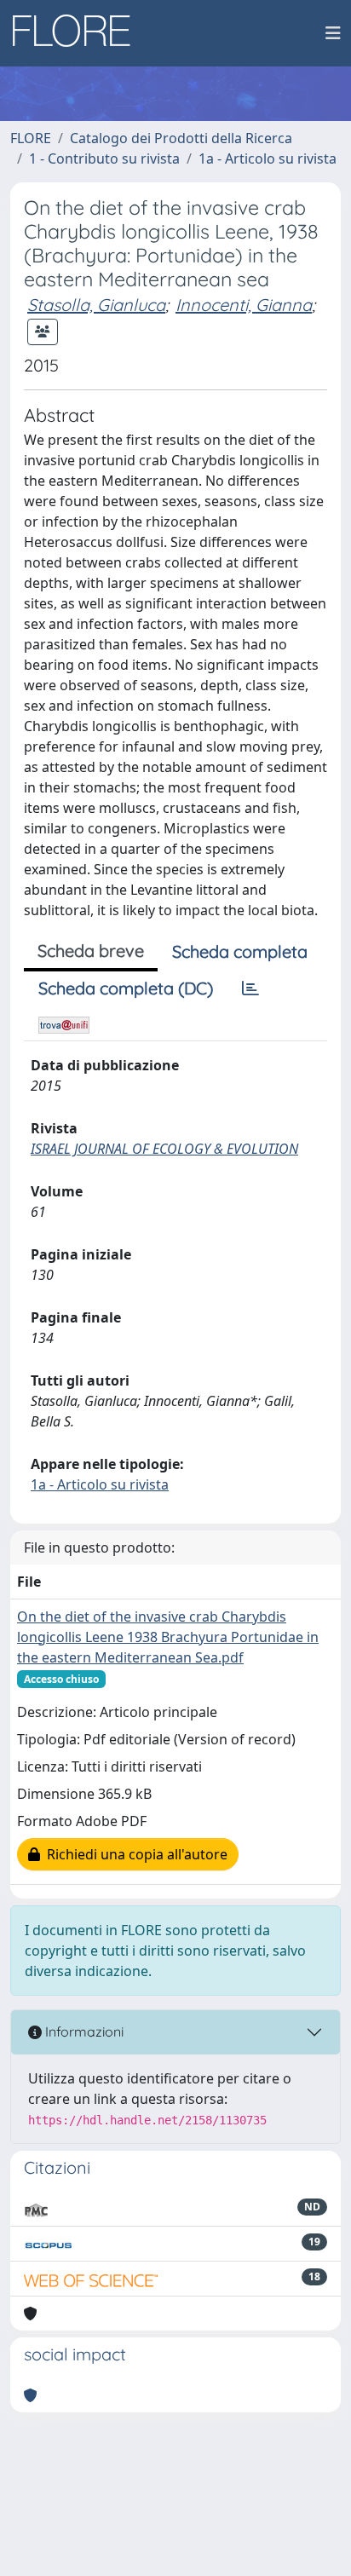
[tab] (250, 988)
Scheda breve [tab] (91, 951)
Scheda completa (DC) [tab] (126, 988)
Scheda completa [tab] (240, 951)
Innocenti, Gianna (244, 305)
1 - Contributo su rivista (104, 158)
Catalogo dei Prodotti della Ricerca (181, 138)
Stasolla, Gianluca (96, 305)
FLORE (31, 138)
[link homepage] (78, 33)
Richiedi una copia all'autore (134, 1854)
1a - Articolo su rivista (268, 158)
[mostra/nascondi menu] (333, 33)
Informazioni (83, 2031)
